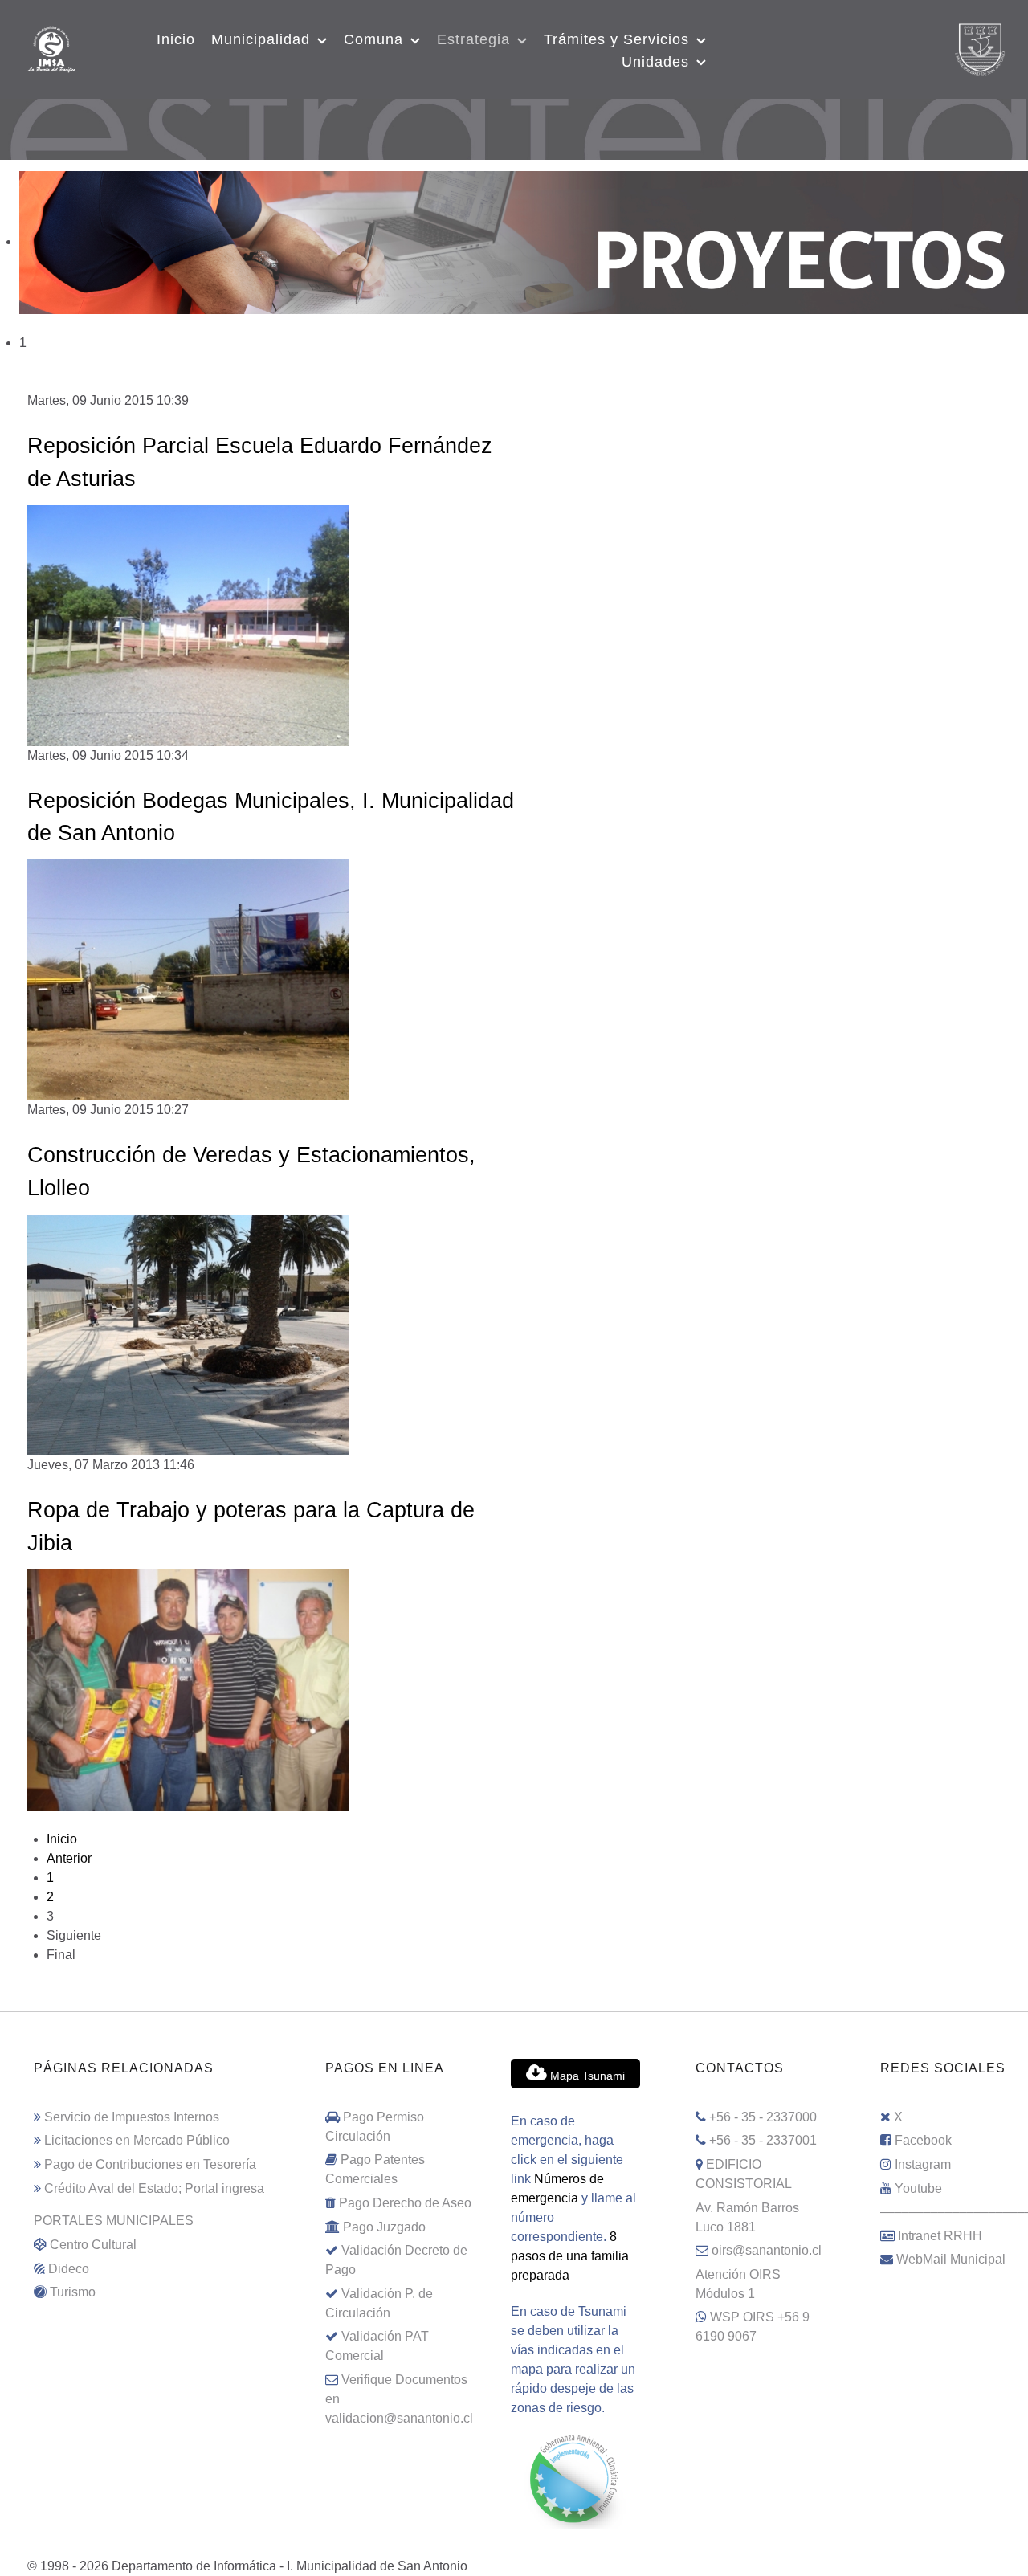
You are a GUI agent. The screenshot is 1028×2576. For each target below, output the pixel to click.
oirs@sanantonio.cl (767, 2250)
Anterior (69, 1858)
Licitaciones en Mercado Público (137, 2140)
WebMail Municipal (951, 2259)
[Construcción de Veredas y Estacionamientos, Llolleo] (188, 1334)
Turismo (73, 2292)
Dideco (69, 2269)
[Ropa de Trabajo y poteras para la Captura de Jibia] (188, 1689)
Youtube (918, 2188)
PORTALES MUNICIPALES (114, 2221)
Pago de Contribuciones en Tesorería (150, 2164)
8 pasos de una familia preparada (570, 2256)
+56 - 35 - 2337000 (763, 2117)
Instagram (923, 2164)
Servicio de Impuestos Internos (132, 2117)
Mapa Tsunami (586, 2076)
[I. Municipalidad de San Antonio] (51, 47)
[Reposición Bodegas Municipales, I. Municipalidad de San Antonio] (188, 979)
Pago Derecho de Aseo (405, 2203)
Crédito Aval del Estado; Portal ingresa (154, 2188)
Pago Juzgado (384, 2227)
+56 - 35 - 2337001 (763, 2140)
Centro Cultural (93, 2245)
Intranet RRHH (940, 2236)
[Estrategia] (514, 116)
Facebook (923, 2140)
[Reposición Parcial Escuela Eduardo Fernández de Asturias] (188, 625)
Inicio (62, 1839)
